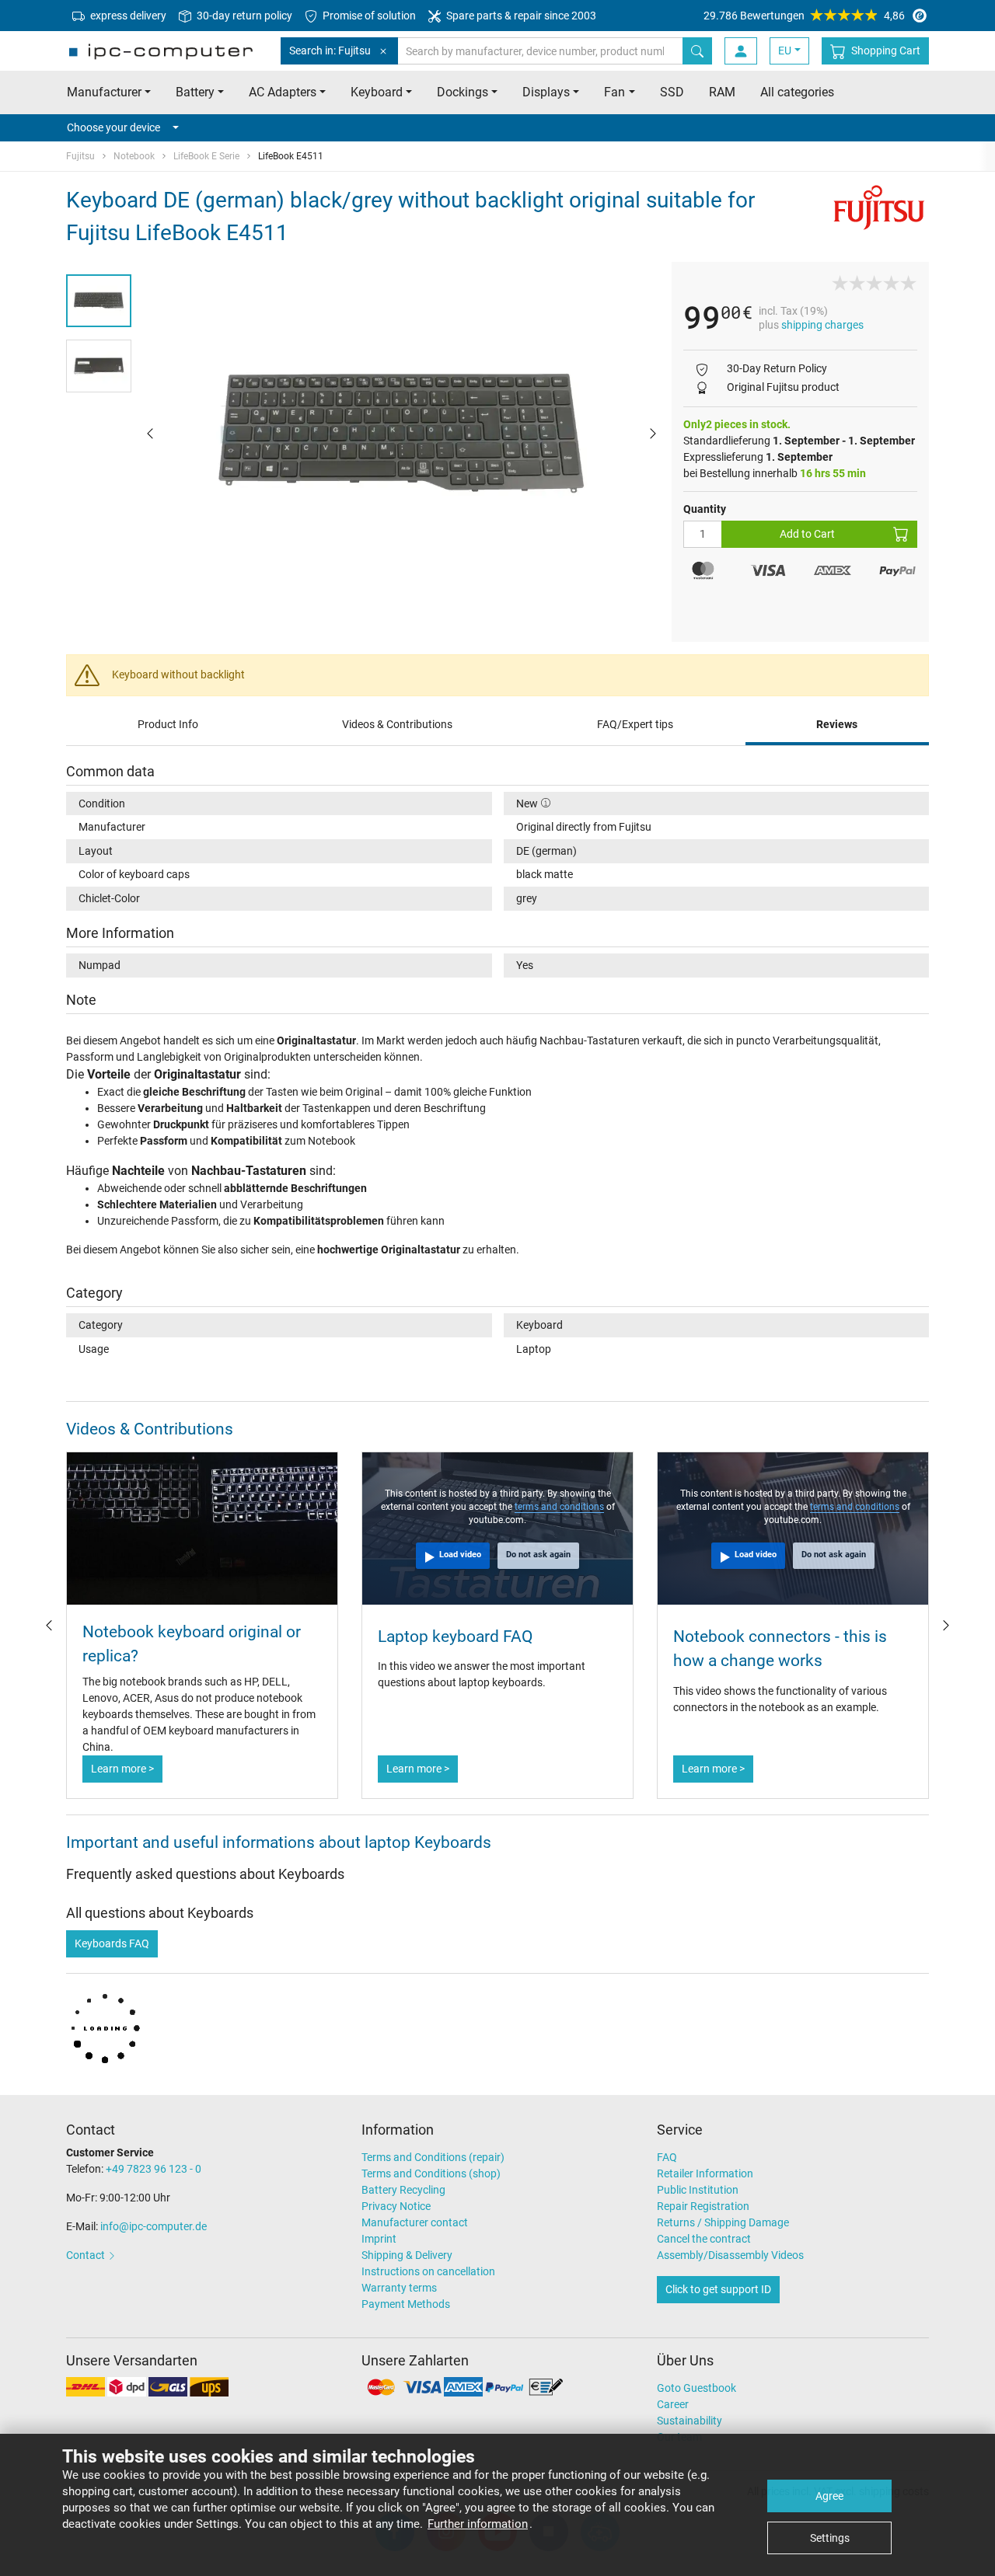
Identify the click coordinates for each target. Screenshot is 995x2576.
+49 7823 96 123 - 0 (154, 2169)
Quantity (705, 509)
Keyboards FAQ (112, 1943)
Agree (829, 2496)
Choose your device (113, 127)
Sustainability (690, 2421)
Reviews (837, 724)
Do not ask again (538, 1555)
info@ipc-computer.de (154, 2226)
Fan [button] (614, 92)
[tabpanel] (401, 433)
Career (673, 2404)
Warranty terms (399, 2288)
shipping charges (822, 325)
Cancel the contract (704, 2239)
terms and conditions (559, 1507)
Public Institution (698, 2190)
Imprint (379, 2239)
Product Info (168, 724)
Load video (460, 1555)
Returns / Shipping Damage (723, 2222)
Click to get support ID (718, 2289)
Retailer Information (705, 2173)
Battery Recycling (403, 2190)
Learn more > (122, 1769)
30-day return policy (243, 16)
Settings (830, 2538)
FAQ (667, 2157)
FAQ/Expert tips (635, 724)
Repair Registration (703, 2206)
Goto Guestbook (696, 2388)
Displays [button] (546, 92)
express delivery (127, 16)
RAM (722, 92)
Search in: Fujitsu (330, 51)
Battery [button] (195, 92)
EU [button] (785, 51)
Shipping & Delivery (407, 2255)
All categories (797, 92)
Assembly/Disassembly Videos (730, 2255)
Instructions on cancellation (428, 2271)
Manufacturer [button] (104, 92)
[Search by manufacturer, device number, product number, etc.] (697, 51)
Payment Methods (406, 2304)
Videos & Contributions (397, 724)
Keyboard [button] (377, 92)
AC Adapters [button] (283, 92)
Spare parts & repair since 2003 (520, 16)
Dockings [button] (463, 92)
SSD (672, 92)
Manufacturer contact (415, 2222)
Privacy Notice (396, 2206)
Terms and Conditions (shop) (431, 2173)
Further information (478, 2524)
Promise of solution (368, 16)
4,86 (804, 16)
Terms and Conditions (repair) (433, 2157)
